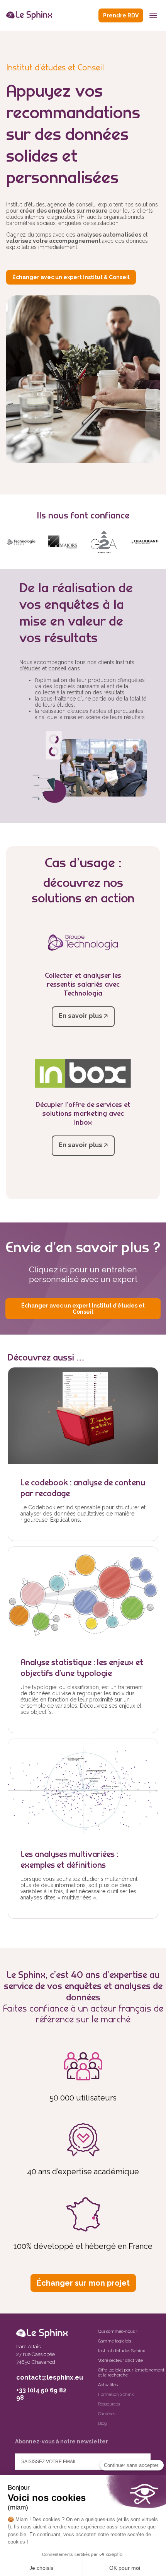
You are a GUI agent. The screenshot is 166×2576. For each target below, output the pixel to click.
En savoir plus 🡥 (83, 1016)
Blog (102, 2423)
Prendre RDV (121, 15)
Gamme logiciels (115, 2341)
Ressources (109, 2404)
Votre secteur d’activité (120, 2360)
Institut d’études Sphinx (121, 2351)
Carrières (107, 2414)
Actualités (108, 2385)
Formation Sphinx (116, 2394)
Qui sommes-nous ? (118, 2331)
